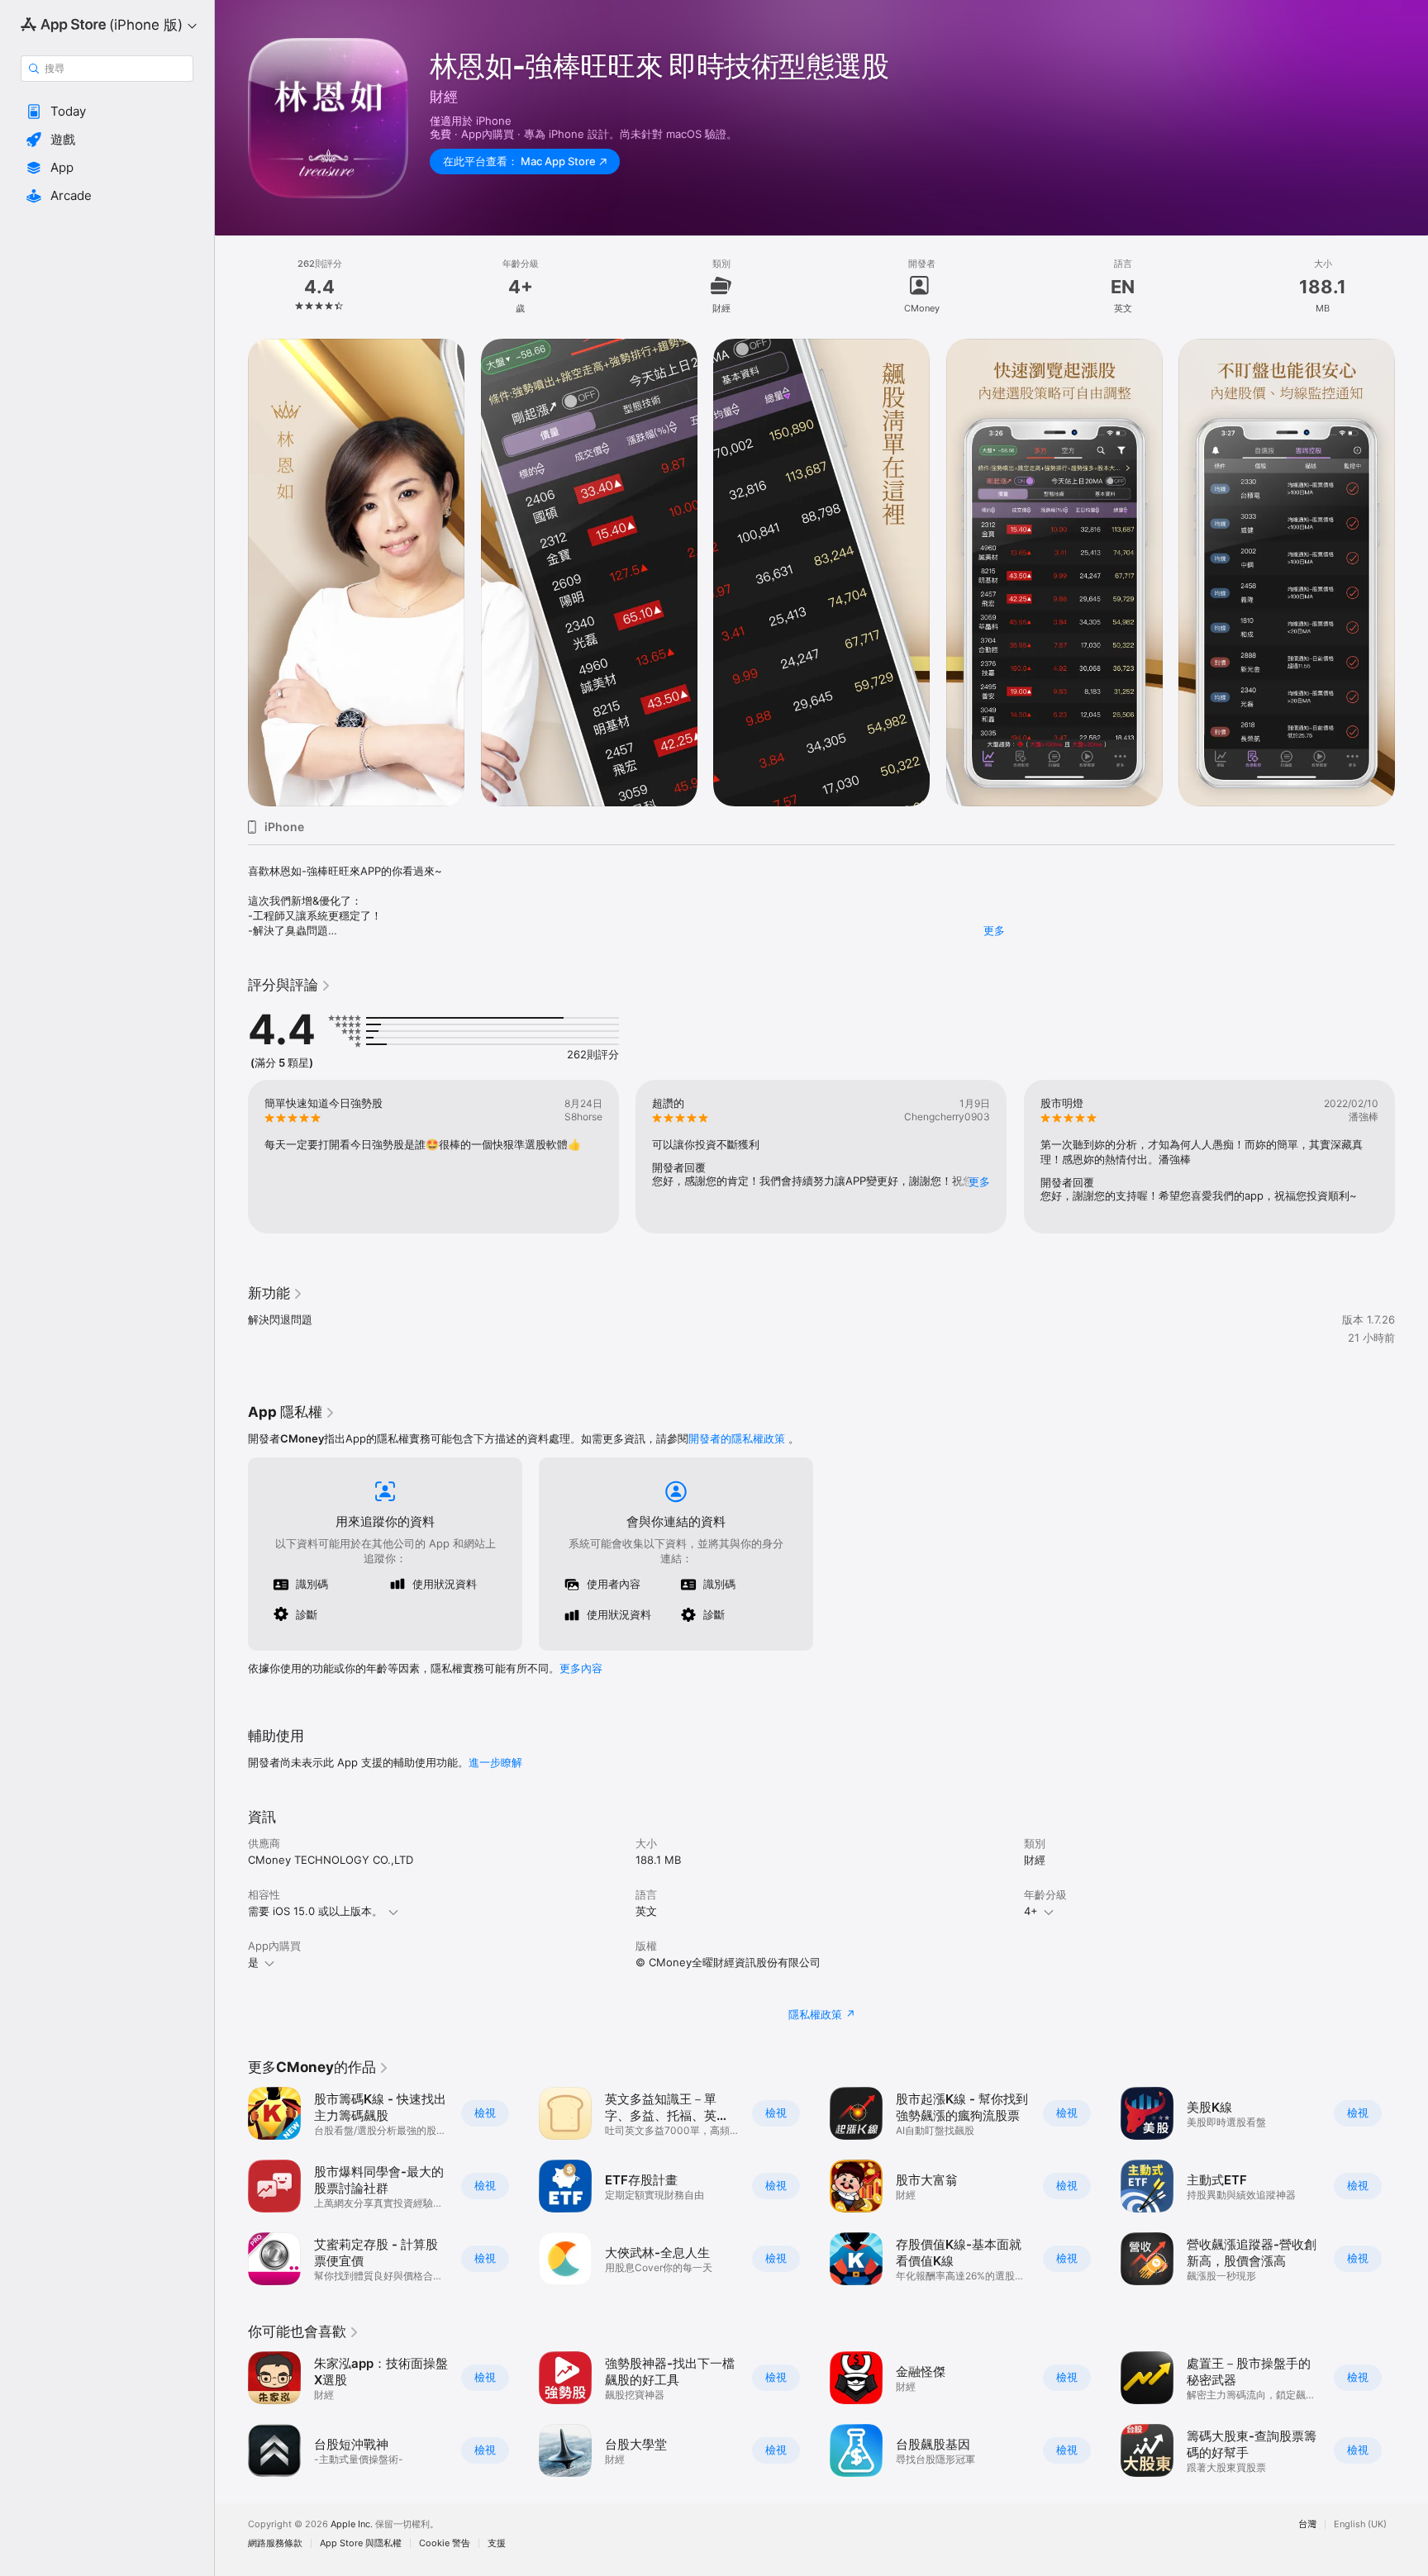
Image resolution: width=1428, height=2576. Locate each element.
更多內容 (581, 1668)
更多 (994, 930)
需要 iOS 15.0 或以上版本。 (315, 1911)
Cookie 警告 (445, 2543)
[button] (107, 112)
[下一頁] (1411, 573)
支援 (497, 2543)
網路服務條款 (275, 2543)
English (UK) (1360, 2524)
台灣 (1307, 2524)
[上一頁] (231, 573)
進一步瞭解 (495, 1762)
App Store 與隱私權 (361, 2543)
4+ (1031, 1911)
